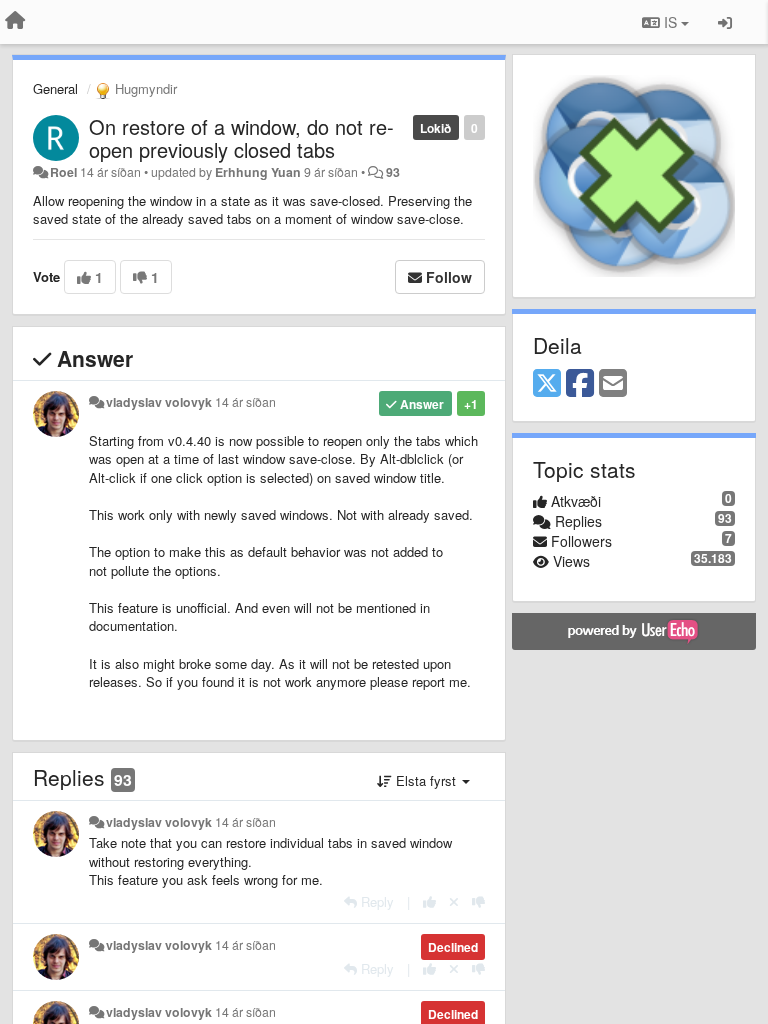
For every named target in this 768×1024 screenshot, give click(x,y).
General (55, 88)
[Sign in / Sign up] (725, 22)
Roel (63, 172)
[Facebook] (580, 384)
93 (393, 172)
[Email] (613, 384)
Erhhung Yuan (258, 172)
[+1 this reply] (429, 901)
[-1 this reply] (478, 901)
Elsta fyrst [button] (426, 780)
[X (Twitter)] (547, 384)
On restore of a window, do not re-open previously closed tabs (241, 138)
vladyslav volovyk (159, 402)
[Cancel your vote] (454, 901)
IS (670, 22)
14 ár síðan (245, 402)
